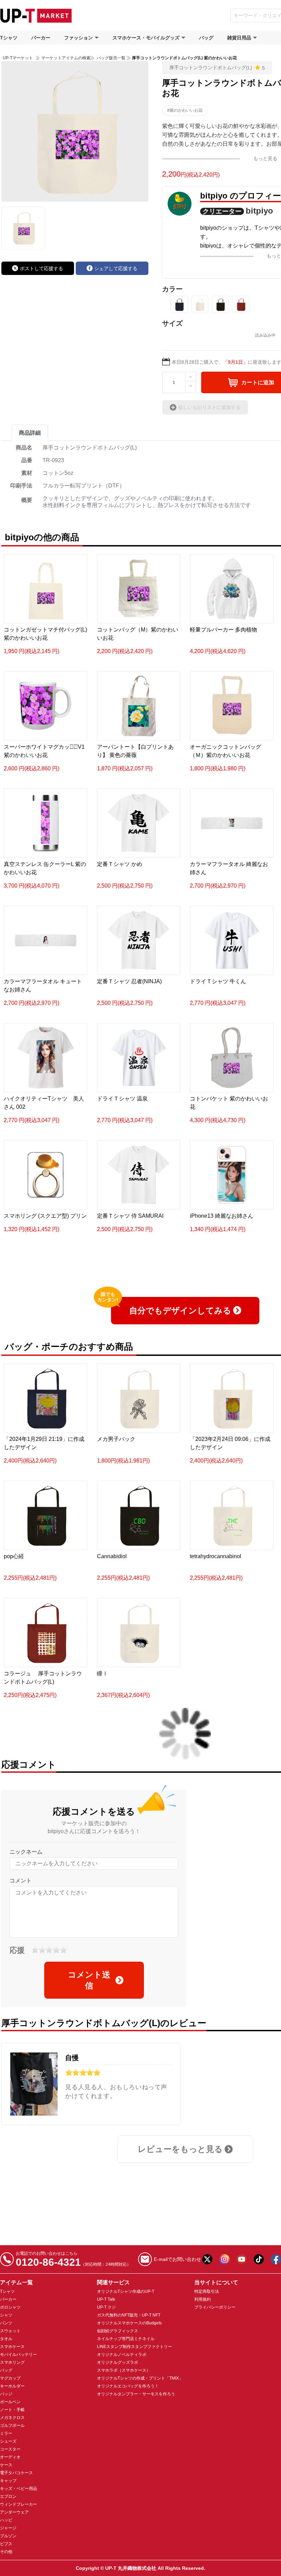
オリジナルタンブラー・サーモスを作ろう (136, 2394)
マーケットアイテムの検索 (66, 58)
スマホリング (12, 2362)
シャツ (6, 2315)
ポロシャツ (10, 2307)
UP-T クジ (106, 2307)
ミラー (6, 2433)
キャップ (8, 2481)
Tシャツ (9, 38)
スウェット (10, 2331)
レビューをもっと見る (180, 2149)
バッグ (206, 38)
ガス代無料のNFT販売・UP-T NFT (129, 2315)
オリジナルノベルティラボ (122, 2355)
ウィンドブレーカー (19, 2504)
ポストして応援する (41, 268)
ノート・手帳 (12, 2410)
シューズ (8, 2441)
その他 (6, 2552)
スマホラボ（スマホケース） (124, 2370)
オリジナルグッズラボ (118, 2362)
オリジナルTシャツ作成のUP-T (126, 2291)
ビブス (6, 2544)
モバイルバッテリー (19, 2355)
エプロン (8, 2496)
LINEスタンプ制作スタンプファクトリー (135, 2347)
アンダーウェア (14, 2512)
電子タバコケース (16, 2473)
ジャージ (8, 2528)
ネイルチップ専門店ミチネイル (126, 2339)
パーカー (41, 38)
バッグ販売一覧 (111, 58)
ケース (6, 2465)
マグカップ (10, 2378)
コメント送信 (89, 1980)
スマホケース (12, 2347)
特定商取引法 (207, 2291)
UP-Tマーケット (18, 58)
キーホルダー (12, 2386)
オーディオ (10, 2457)
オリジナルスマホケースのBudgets (129, 2323)
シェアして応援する (116, 268)
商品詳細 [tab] (30, 433)
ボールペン (10, 2402)
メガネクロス (12, 2418)
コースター (10, 2449)
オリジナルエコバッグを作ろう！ (128, 2386)
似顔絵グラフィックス (118, 2331)
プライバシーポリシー (215, 2307)
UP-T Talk (106, 2299)
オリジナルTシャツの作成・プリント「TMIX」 (140, 2378)
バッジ (6, 2394)
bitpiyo (259, 211)
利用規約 (203, 2299)
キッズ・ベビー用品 (19, 2489)
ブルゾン (8, 2536)
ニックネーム (26, 1852)
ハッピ (6, 2520)
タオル (6, 2339)
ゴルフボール (12, 2425)
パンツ (6, 2323)
